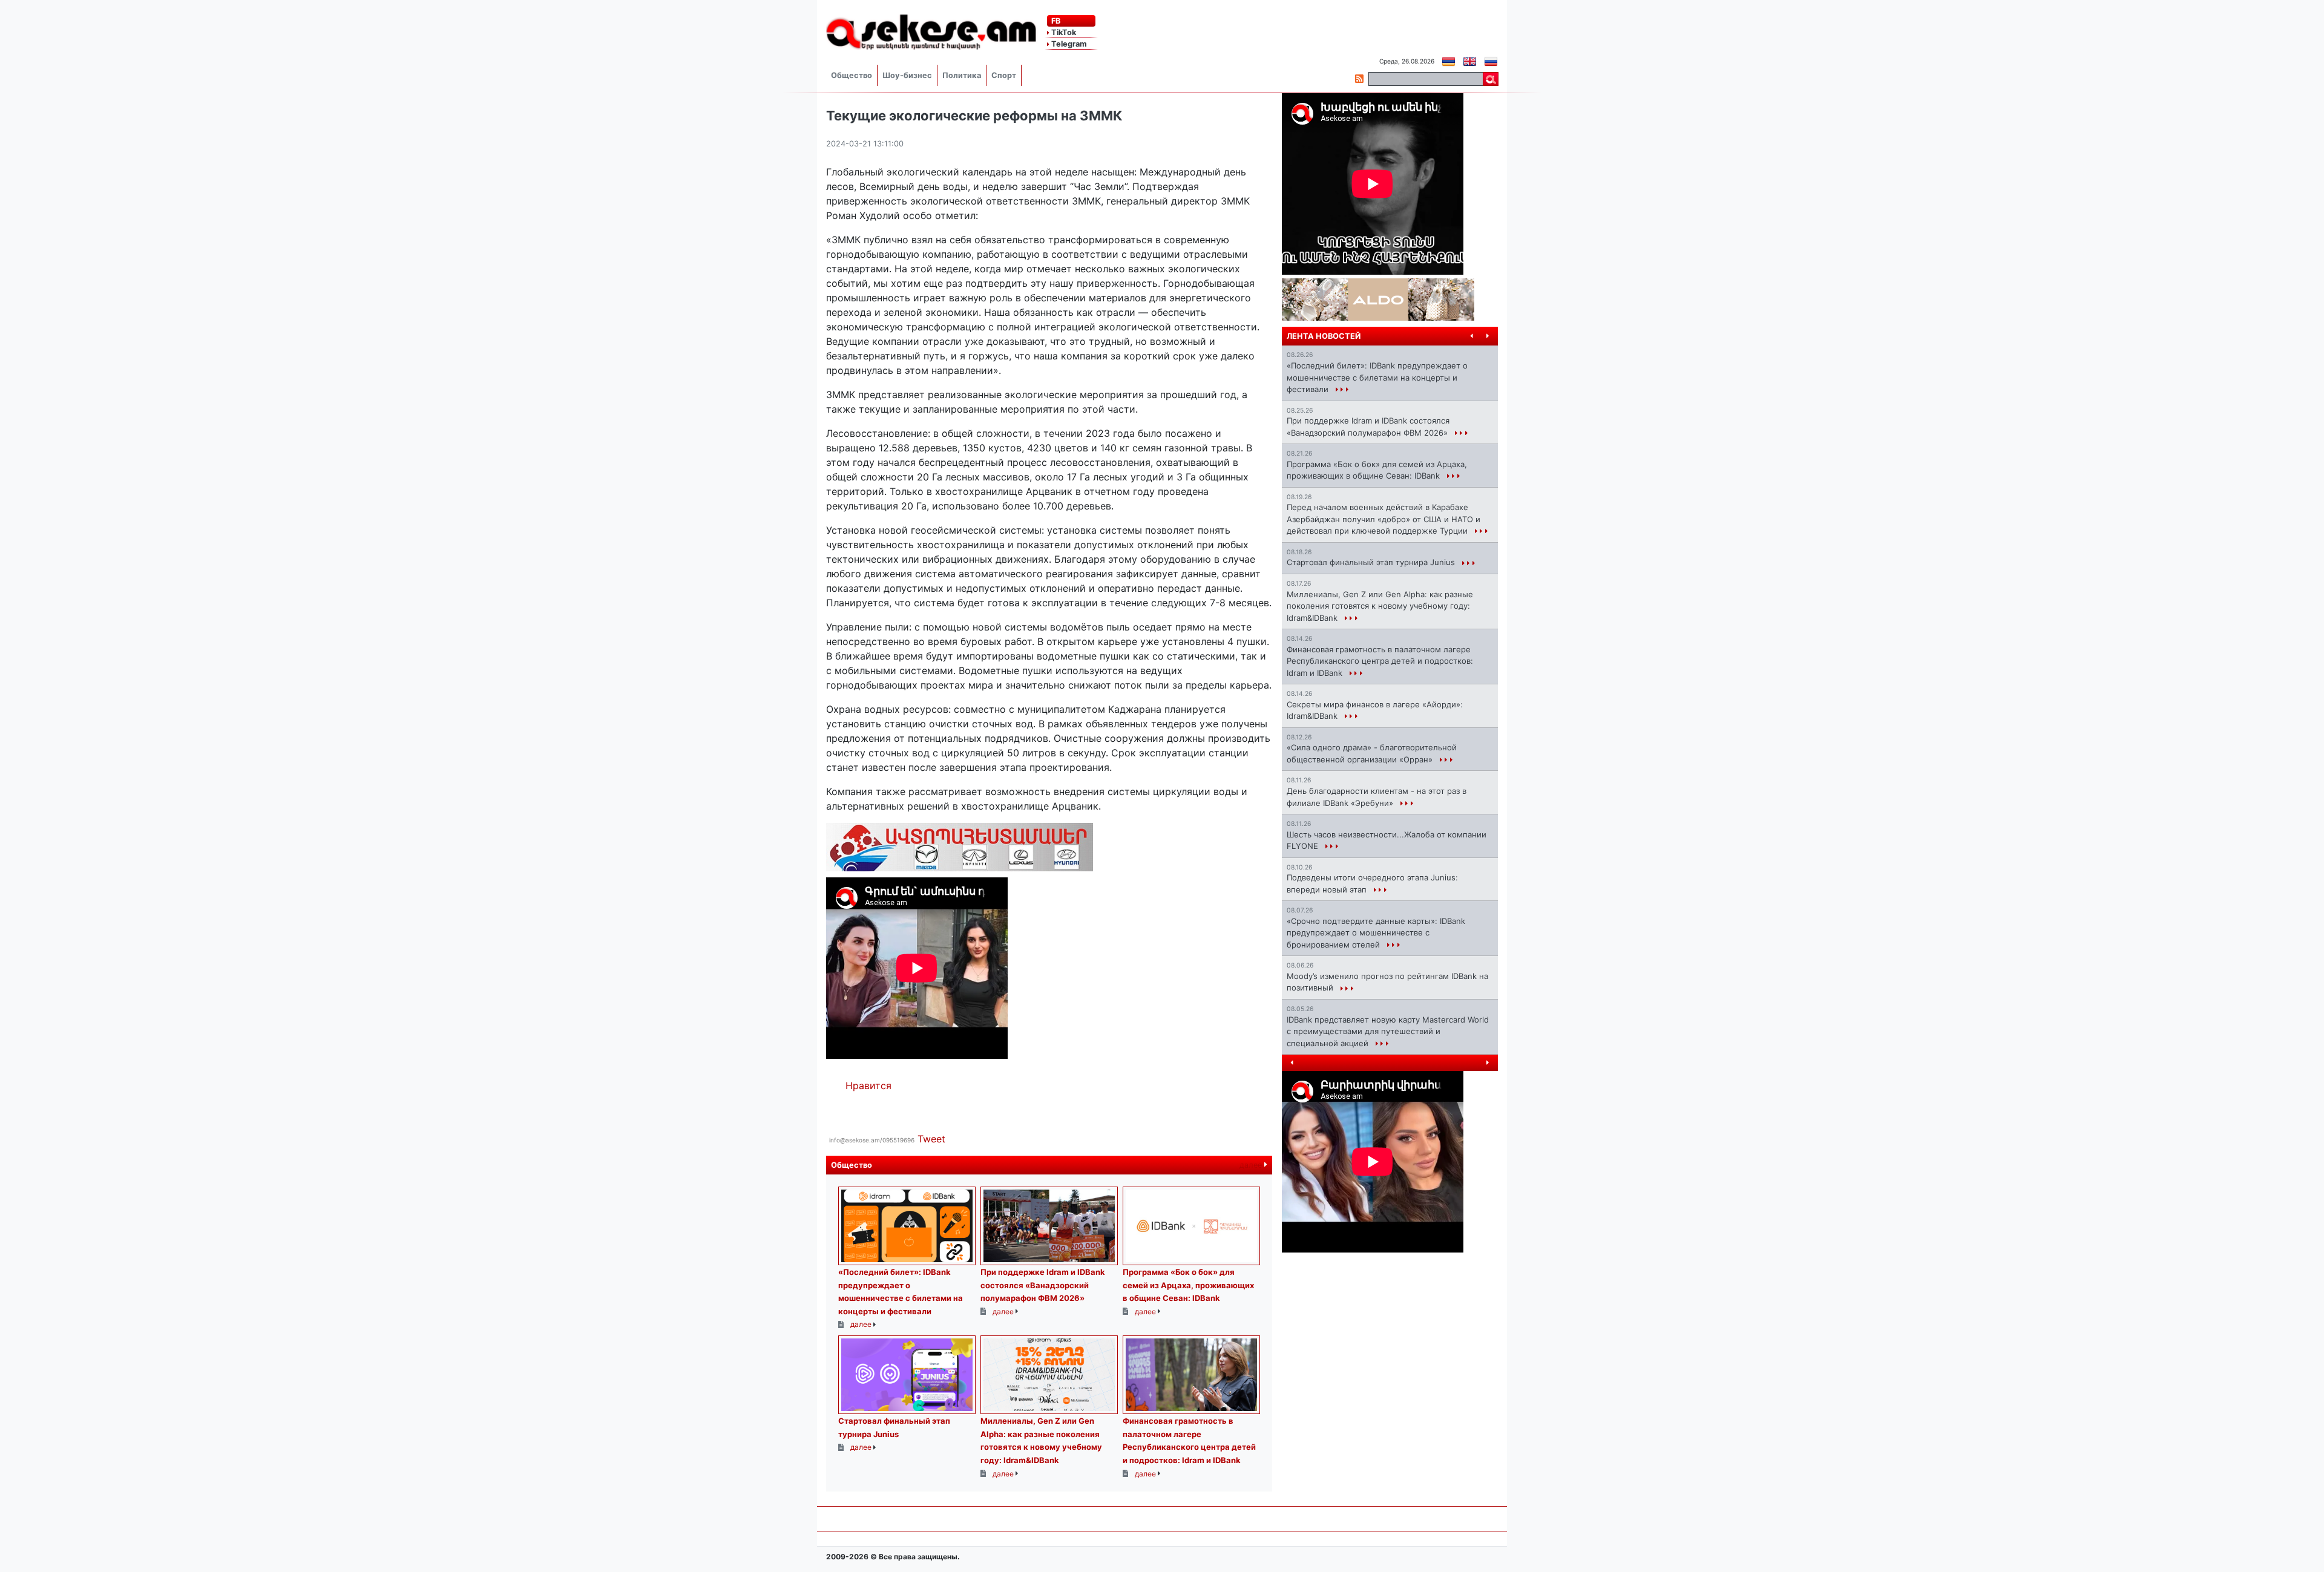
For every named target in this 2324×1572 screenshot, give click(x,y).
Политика (962, 75)
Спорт (1004, 75)
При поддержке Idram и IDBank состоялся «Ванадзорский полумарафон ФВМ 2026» (1043, 1285)
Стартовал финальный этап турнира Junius (1372, 562)
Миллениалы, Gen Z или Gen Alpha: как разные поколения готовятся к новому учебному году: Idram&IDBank (1380, 606)
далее (1252, 1165)
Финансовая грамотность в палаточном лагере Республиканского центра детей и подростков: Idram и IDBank (1380, 661)
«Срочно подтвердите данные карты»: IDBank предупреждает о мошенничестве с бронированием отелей (1376, 933)
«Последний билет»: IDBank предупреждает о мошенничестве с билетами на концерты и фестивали (1377, 377)
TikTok (1063, 32)
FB (1055, 21)
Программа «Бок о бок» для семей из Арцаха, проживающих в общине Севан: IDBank (1188, 1285)
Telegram (1068, 44)
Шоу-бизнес (907, 75)
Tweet (931, 1139)
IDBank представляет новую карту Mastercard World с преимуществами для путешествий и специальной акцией (1388, 1031)
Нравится (868, 1086)
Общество (852, 75)
